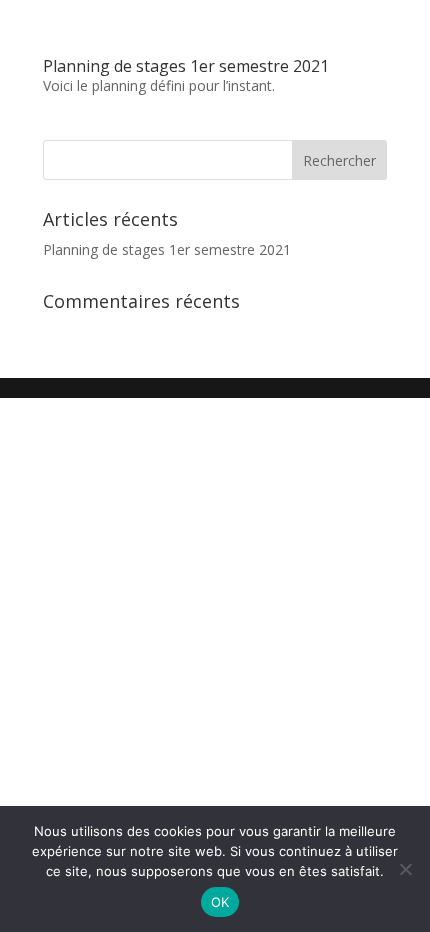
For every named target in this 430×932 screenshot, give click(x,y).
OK (220, 902)
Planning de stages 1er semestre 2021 (186, 66)
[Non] (405, 869)
